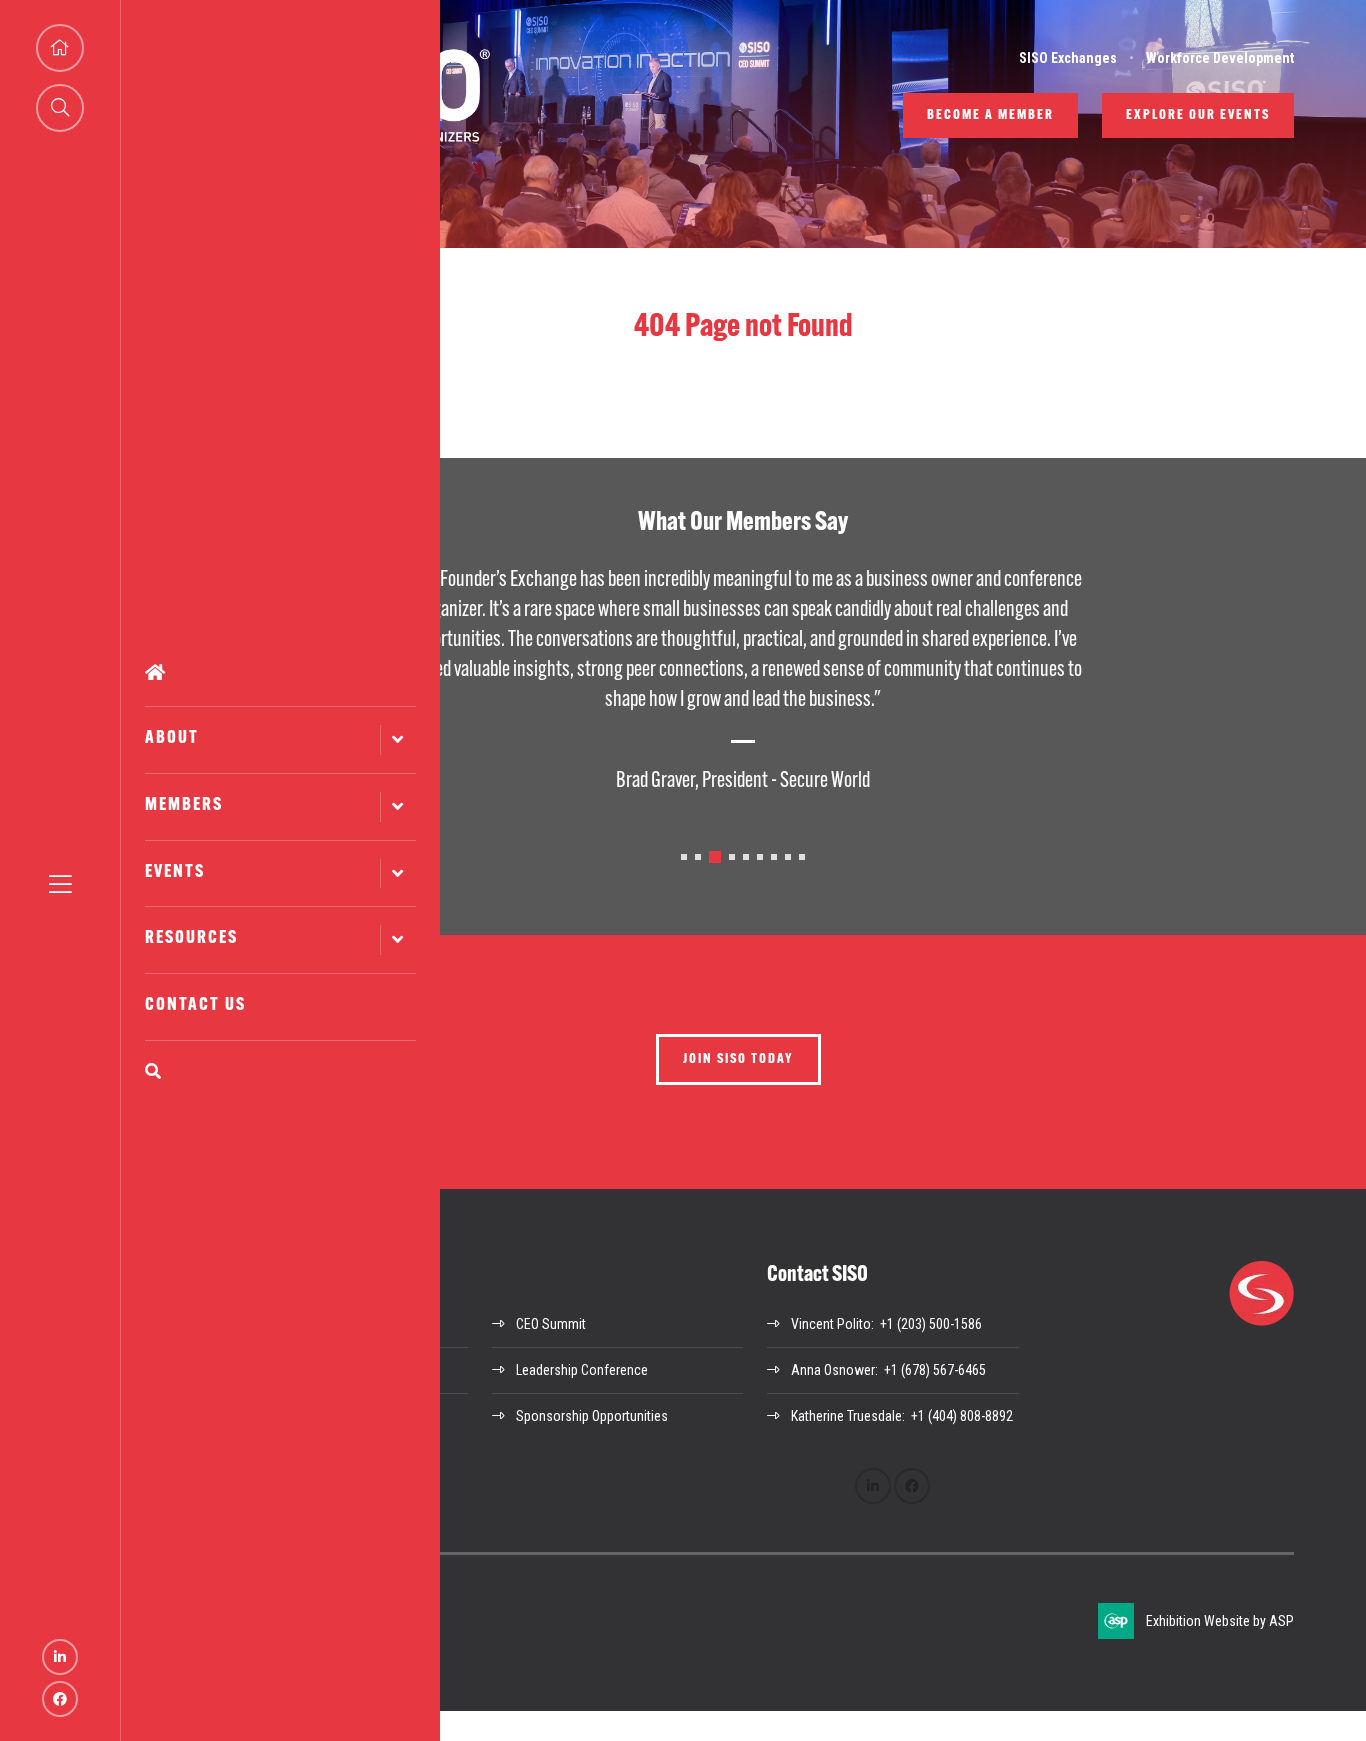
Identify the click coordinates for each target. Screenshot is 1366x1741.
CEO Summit (551, 1324)
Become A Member (990, 115)
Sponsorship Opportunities (592, 1416)
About (172, 739)
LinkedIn (60, 1657)
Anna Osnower (833, 1370)
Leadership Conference (582, 1370)
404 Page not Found (743, 328)
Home (280, 673)
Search (280, 1071)
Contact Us (195, 1006)
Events (175, 873)
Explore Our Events (1198, 115)
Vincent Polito (831, 1324)
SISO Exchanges (1068, 58)
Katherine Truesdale (846, 1416)
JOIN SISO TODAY (738, 1059)
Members (184, 806)
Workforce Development (1220, 58)
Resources (191, 939)
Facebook (60, 1699)
